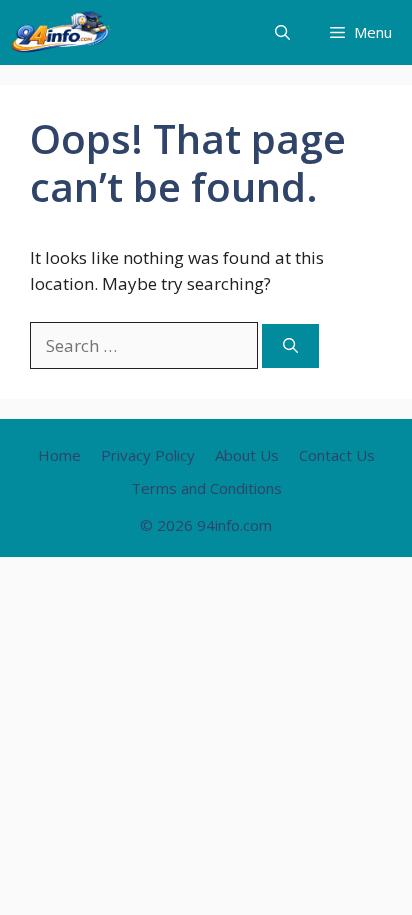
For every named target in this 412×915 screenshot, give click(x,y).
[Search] (290, 346)
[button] (282, 32)
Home (59, 455)
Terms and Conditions (206, 488)
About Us (247, 455)
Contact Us (337, 455)
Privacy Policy (148, 455)
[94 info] (62, 32)
